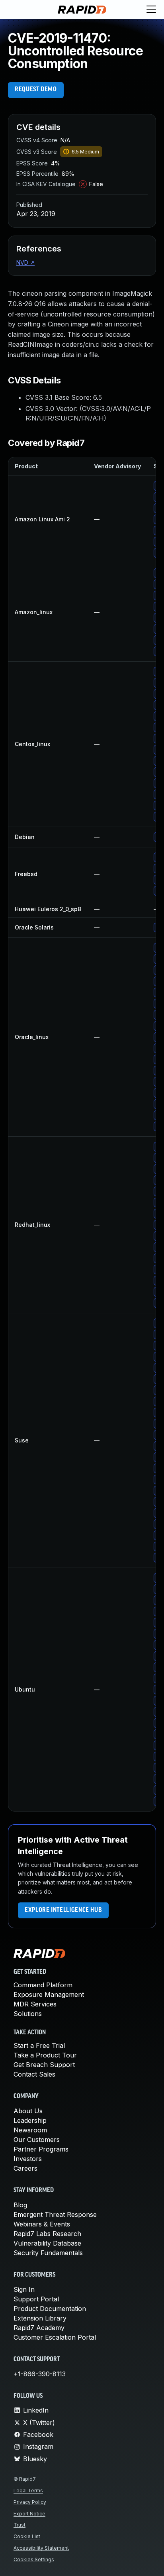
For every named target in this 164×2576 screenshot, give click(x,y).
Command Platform (43, 1985)
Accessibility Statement (41, 2548)
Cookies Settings (34, 2559)
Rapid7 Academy (39, 2328)
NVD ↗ (25, 262)
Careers (25, 2168)
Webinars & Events (42, 2224)
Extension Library (40, 2318)
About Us (28, 2111)
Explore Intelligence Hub (63, 1910)
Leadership (30, 2120)
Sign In (24, 2289)
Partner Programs (41, 2149)
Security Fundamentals (48, 2253)
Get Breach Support (44, 2065)
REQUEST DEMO (36, 90)
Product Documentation (50, 2309)
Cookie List (27, 2536)
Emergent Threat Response (55, 2214)
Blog (20, 2205)
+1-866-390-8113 (40, 2374)
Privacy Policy (30, 2502)
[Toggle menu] (151, 10)
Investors (28, 2159)
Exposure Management (49, 1994)
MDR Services (35, 2004)
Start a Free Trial (39, 2045)
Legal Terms (28, 2491)
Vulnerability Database (47, 2243)
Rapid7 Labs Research (47, 2234)
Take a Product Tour (45, 2055)
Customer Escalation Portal (55, 2337)
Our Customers (37, 2140)
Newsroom (30, 2130)
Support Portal (36, 2299)
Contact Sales (34, 2074)
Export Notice (29, 2514)
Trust (20, 2525)
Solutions (28, 2014)
